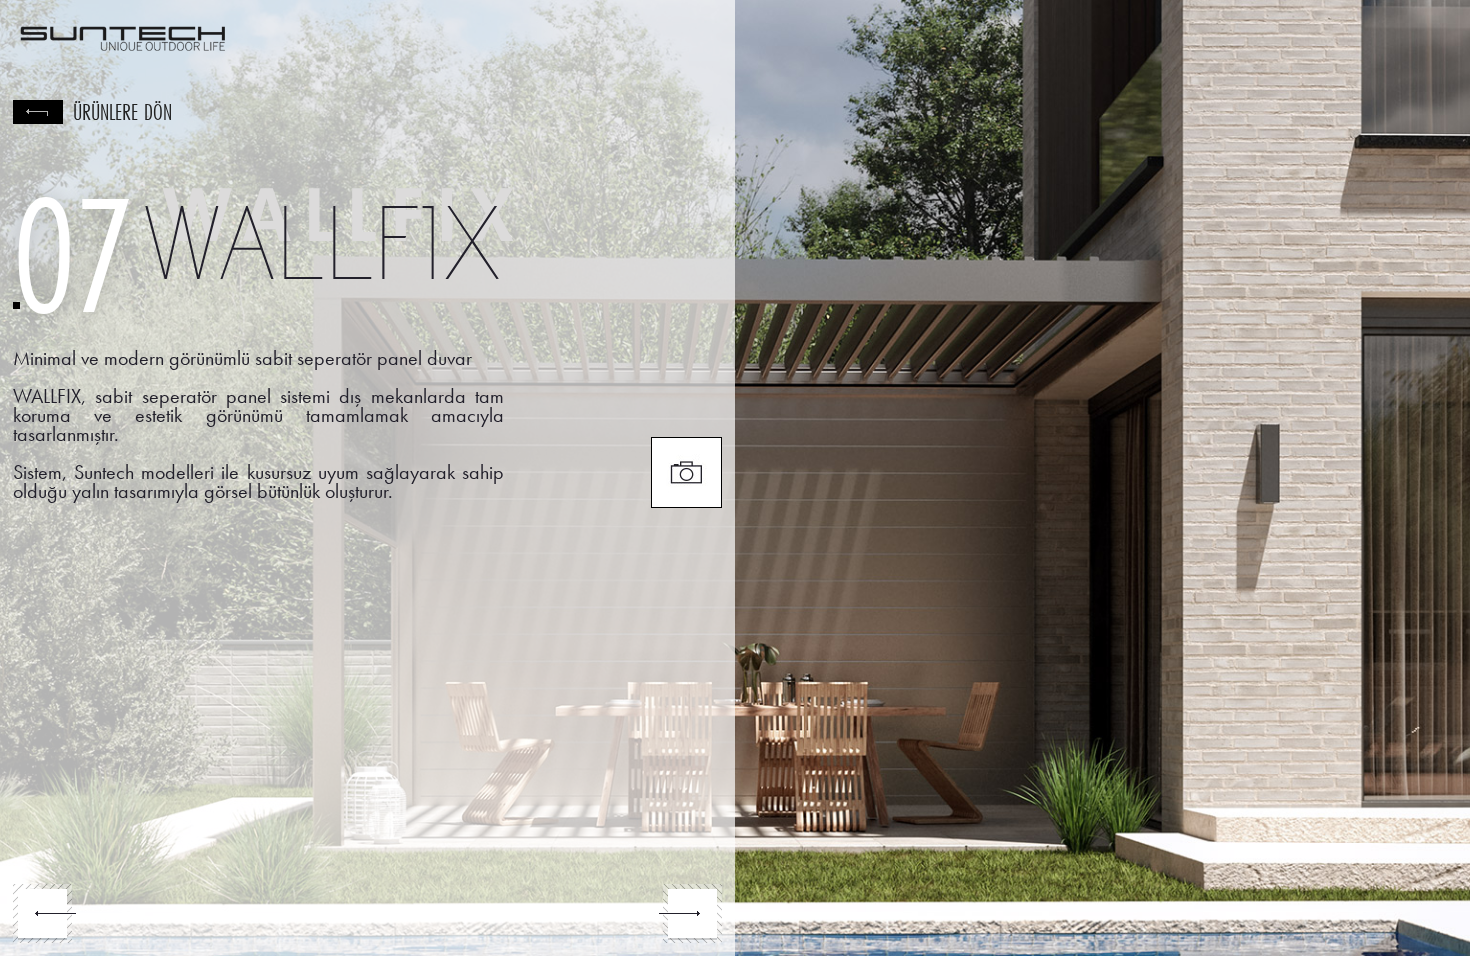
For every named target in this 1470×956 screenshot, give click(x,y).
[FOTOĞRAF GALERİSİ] (686, 472)
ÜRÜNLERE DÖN (122, 112)
